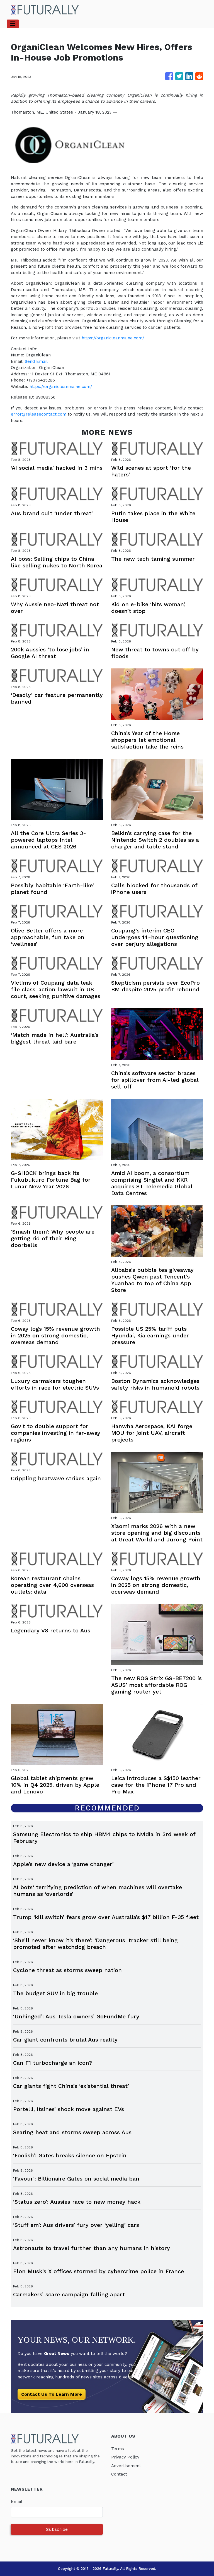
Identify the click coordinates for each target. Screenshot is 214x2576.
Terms (118, 2449)
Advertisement (126, 2466)
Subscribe (57, 2529)
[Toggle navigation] (13, 24)
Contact (119, 2474)
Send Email (36, 361)
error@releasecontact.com (39, 414)
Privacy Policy (125, 2457)
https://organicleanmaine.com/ (113, 338)
